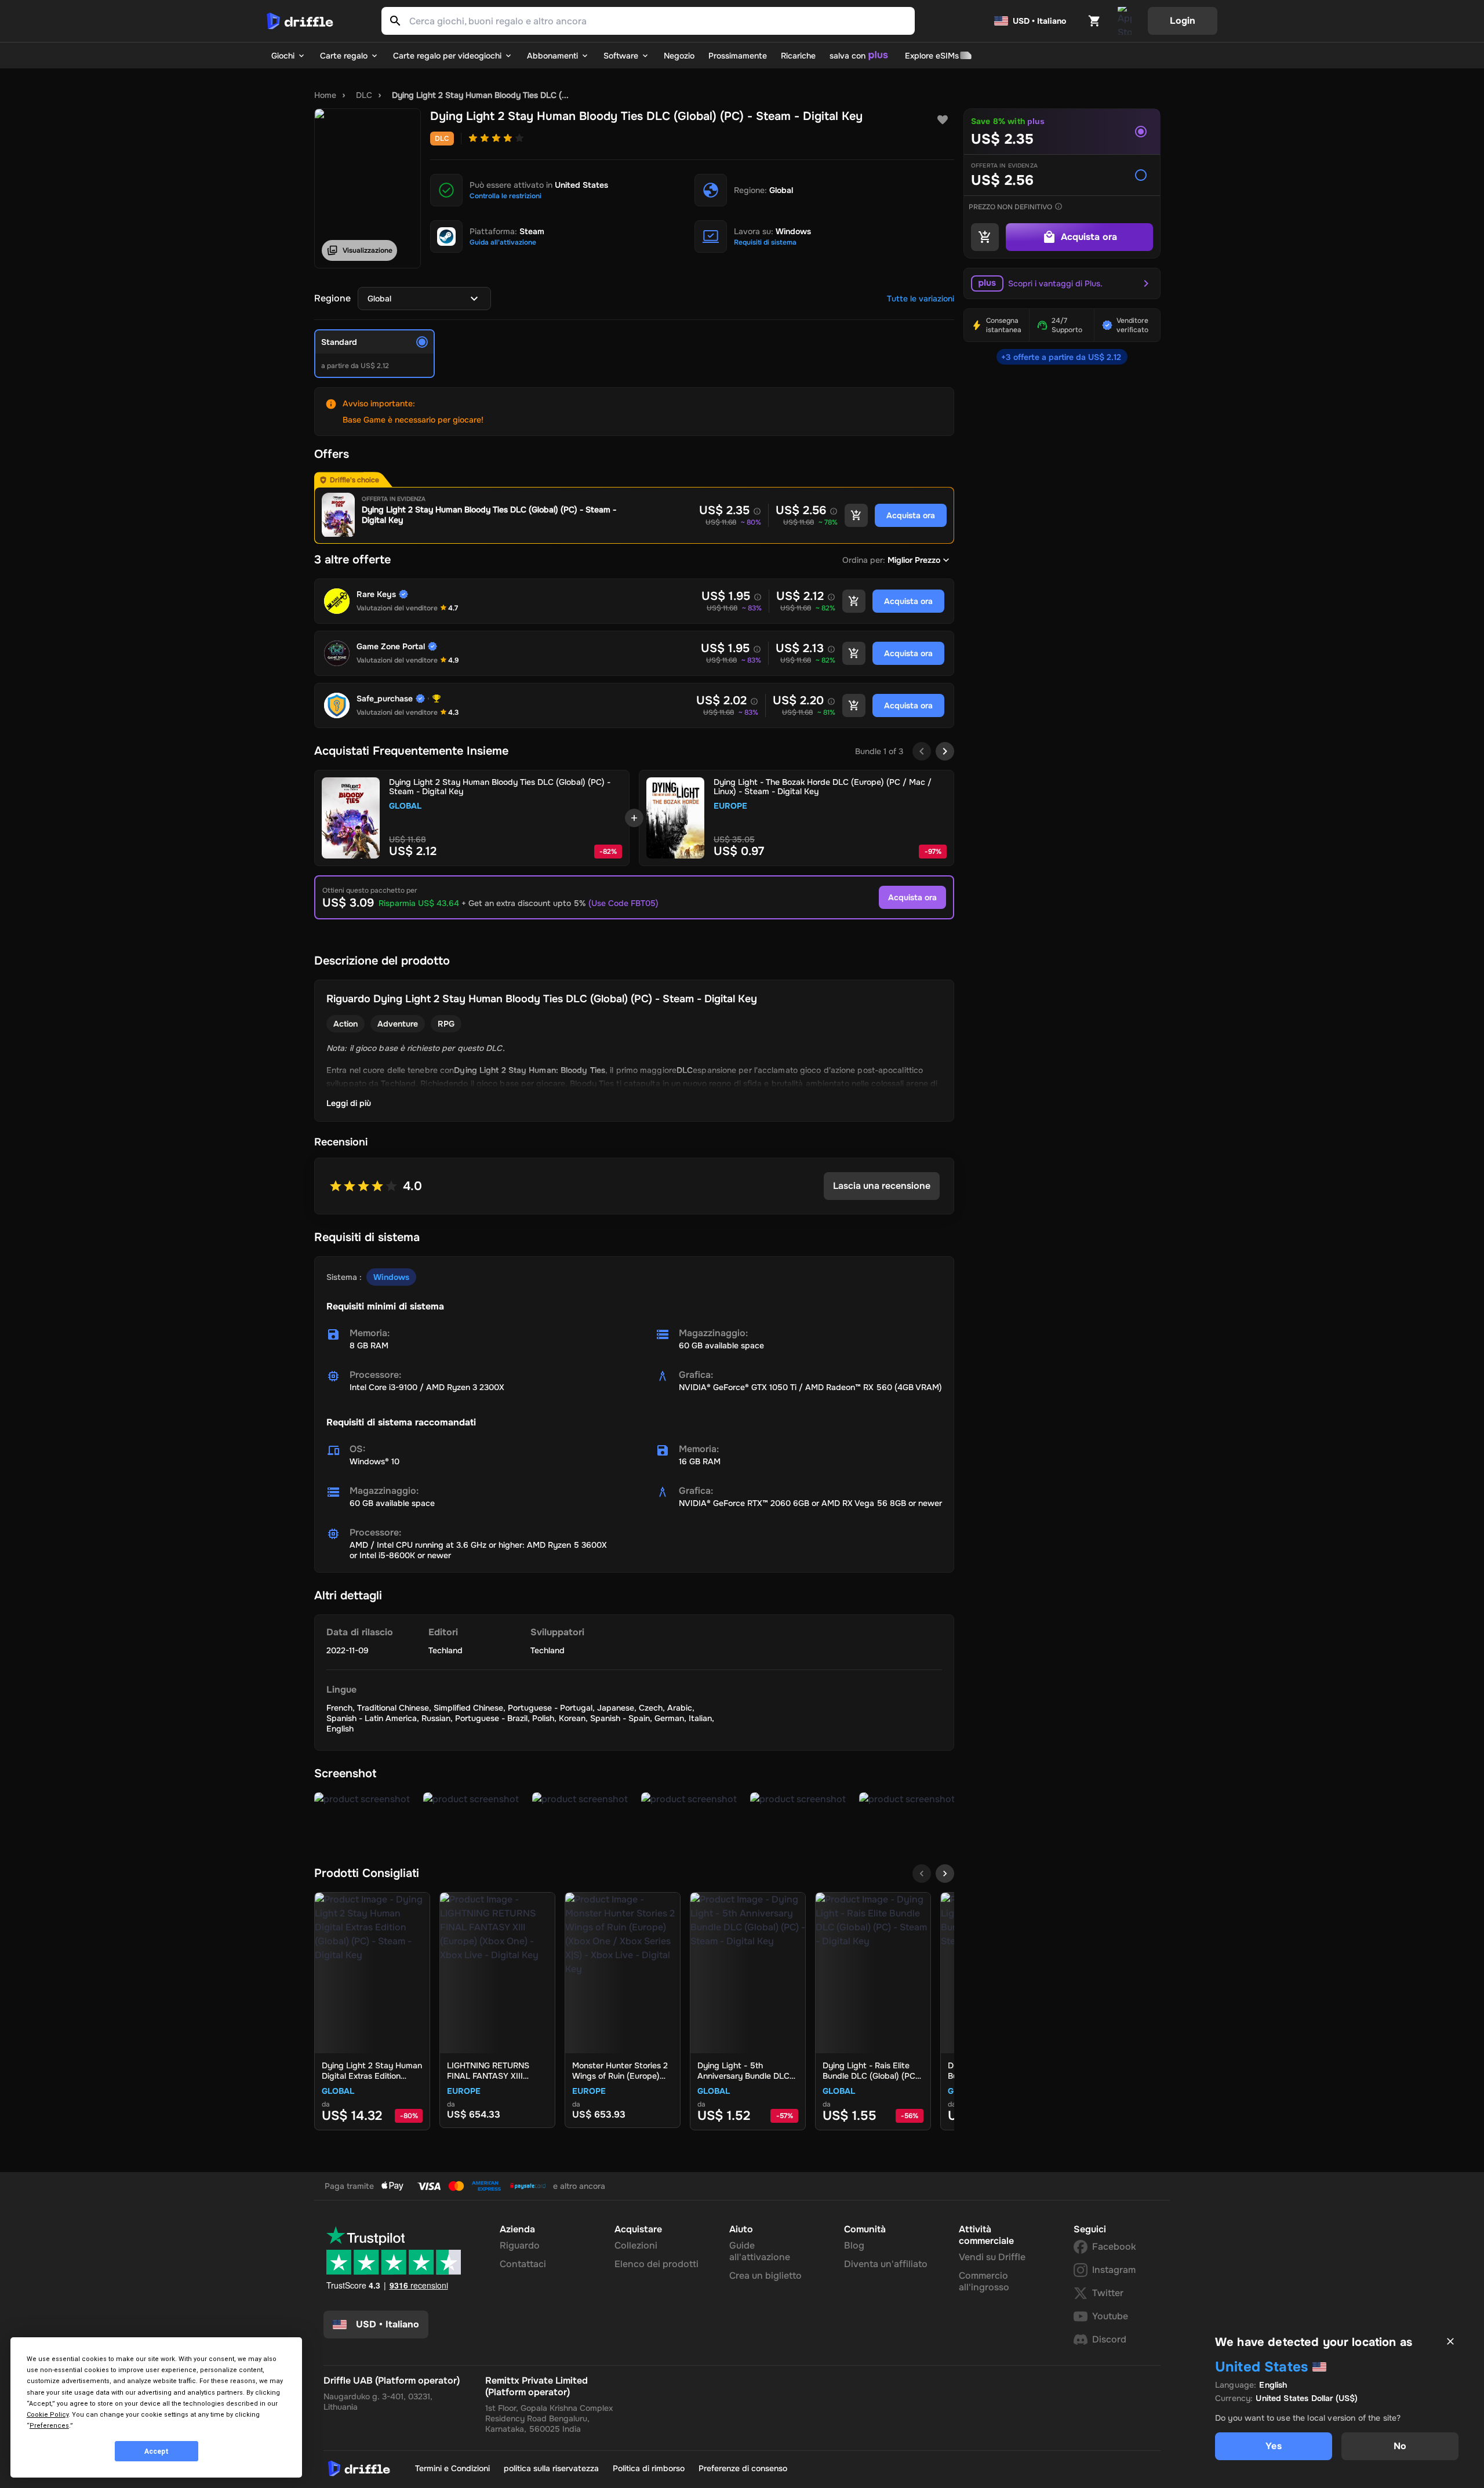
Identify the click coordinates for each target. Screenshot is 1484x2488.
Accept (157, 2451)
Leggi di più (349, 1103)
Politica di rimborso (649, 2468)
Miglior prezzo (914, 560)
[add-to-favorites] (943, 120)
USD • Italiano (1039, 21)
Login (1183, 21)
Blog (854, 2245)
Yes (1273, 2446)
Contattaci (523, 2264)
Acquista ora (912, 897)
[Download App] (1125, 21)
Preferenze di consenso (743, 2468)
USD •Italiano (388, 2324)
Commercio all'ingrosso (984, 2281)
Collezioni (636, 2245)
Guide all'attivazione (760, 2251)
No (1400, 2446)
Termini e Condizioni (452, 2468)
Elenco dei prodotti (656, 2264)
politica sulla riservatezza (551, 2468)
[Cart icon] (1094, 21)
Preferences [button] (49, 2426)
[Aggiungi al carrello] (856, 515)
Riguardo (520, 2245)
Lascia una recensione (882, 1186)
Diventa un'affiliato (886, 2264)
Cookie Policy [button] (48, 2415)
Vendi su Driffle (992, 2257)
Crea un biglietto (765, 2276)
